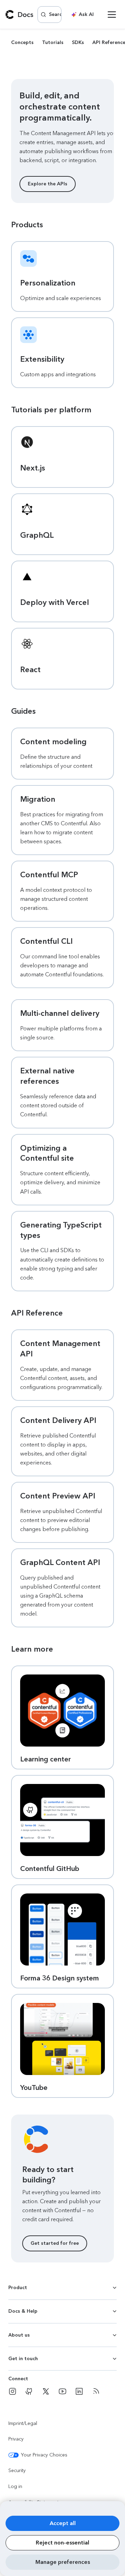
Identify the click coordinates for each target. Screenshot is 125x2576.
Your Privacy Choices (44, 2455)
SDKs (78, 42)
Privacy (16, 2439)
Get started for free (55, 2243)
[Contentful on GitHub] (29, 2391)
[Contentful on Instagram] (12, 2391)
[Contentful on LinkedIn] (79, 2391)
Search (55, 14)
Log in (15, 2486)
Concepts (22, 42)
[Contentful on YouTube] (62, 2391)
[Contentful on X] (46, 2391)
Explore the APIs (48, 184)
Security (17, 2471)
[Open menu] (112, 15)
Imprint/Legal (23, 2423)
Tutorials (53, 42)
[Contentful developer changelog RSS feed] (96, 2391)
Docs (25, 15)
